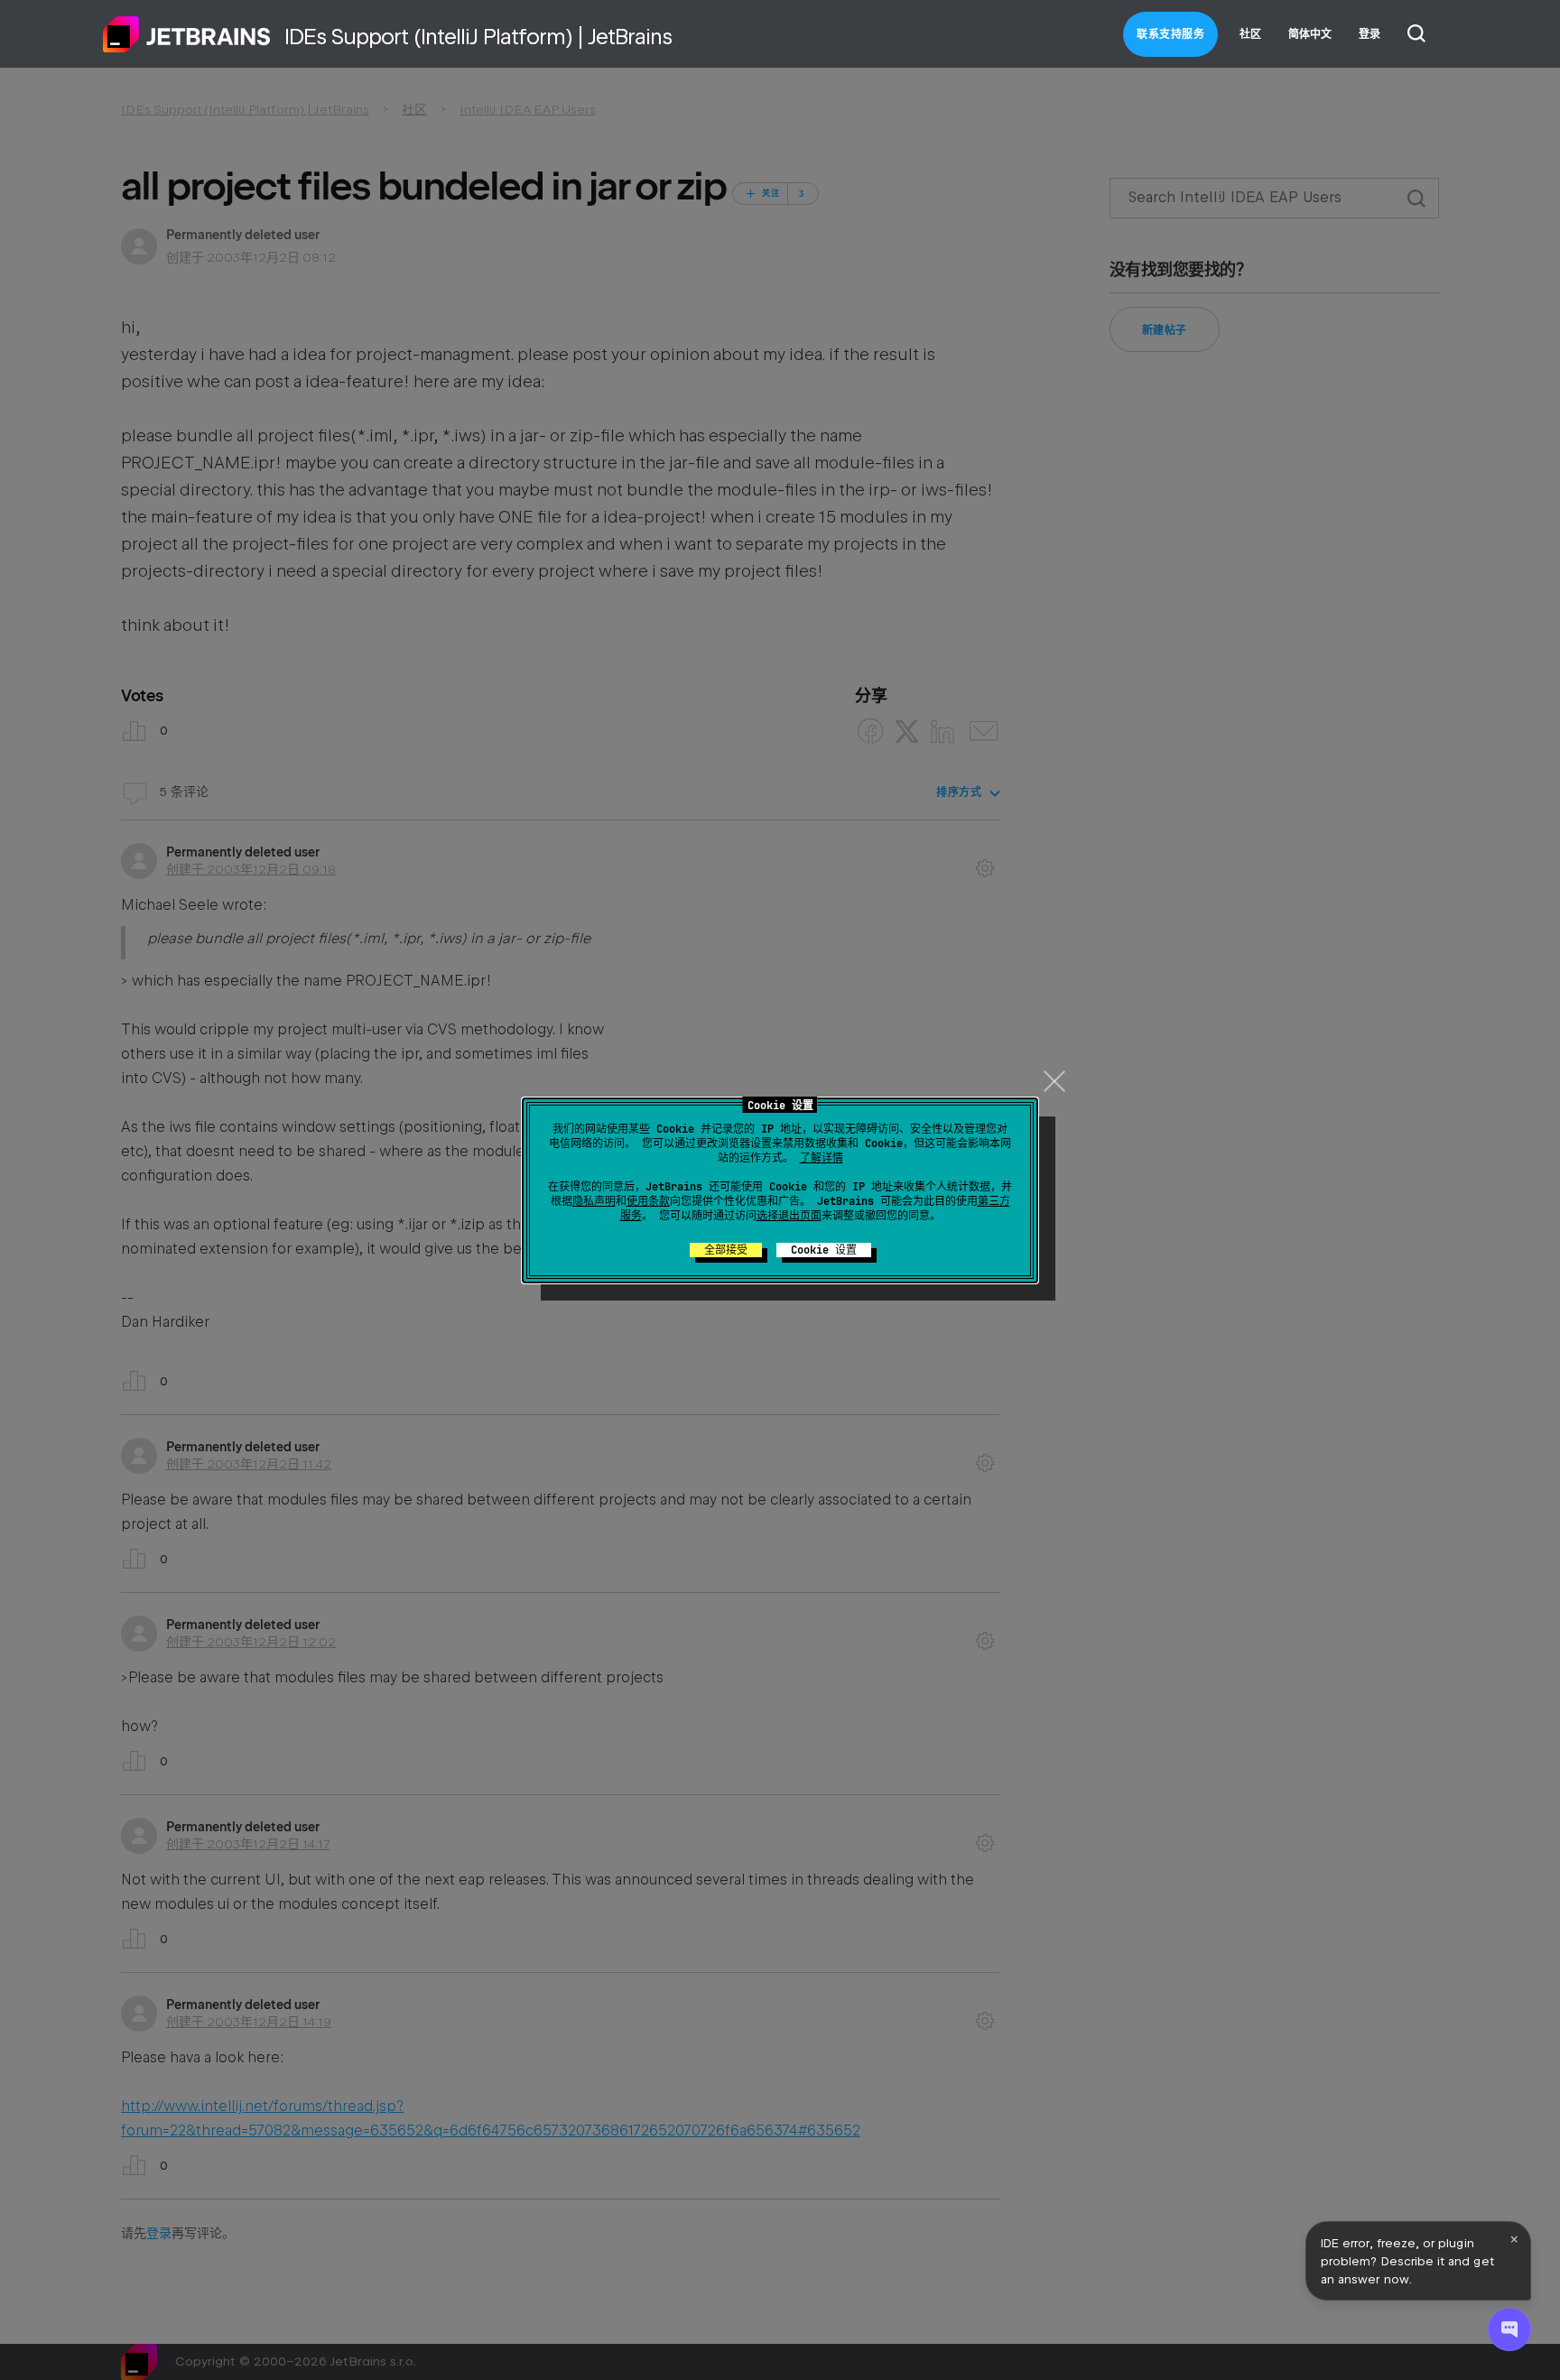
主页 (187, 34)
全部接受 (726, 1250)
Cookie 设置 (824, 1250)
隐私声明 (594, 1201)
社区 (1250, 34)
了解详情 (822, 1158)
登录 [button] (1370, 34)
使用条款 (648, 1201)
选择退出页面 (789, 1216)
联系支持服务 (1170, 34)
